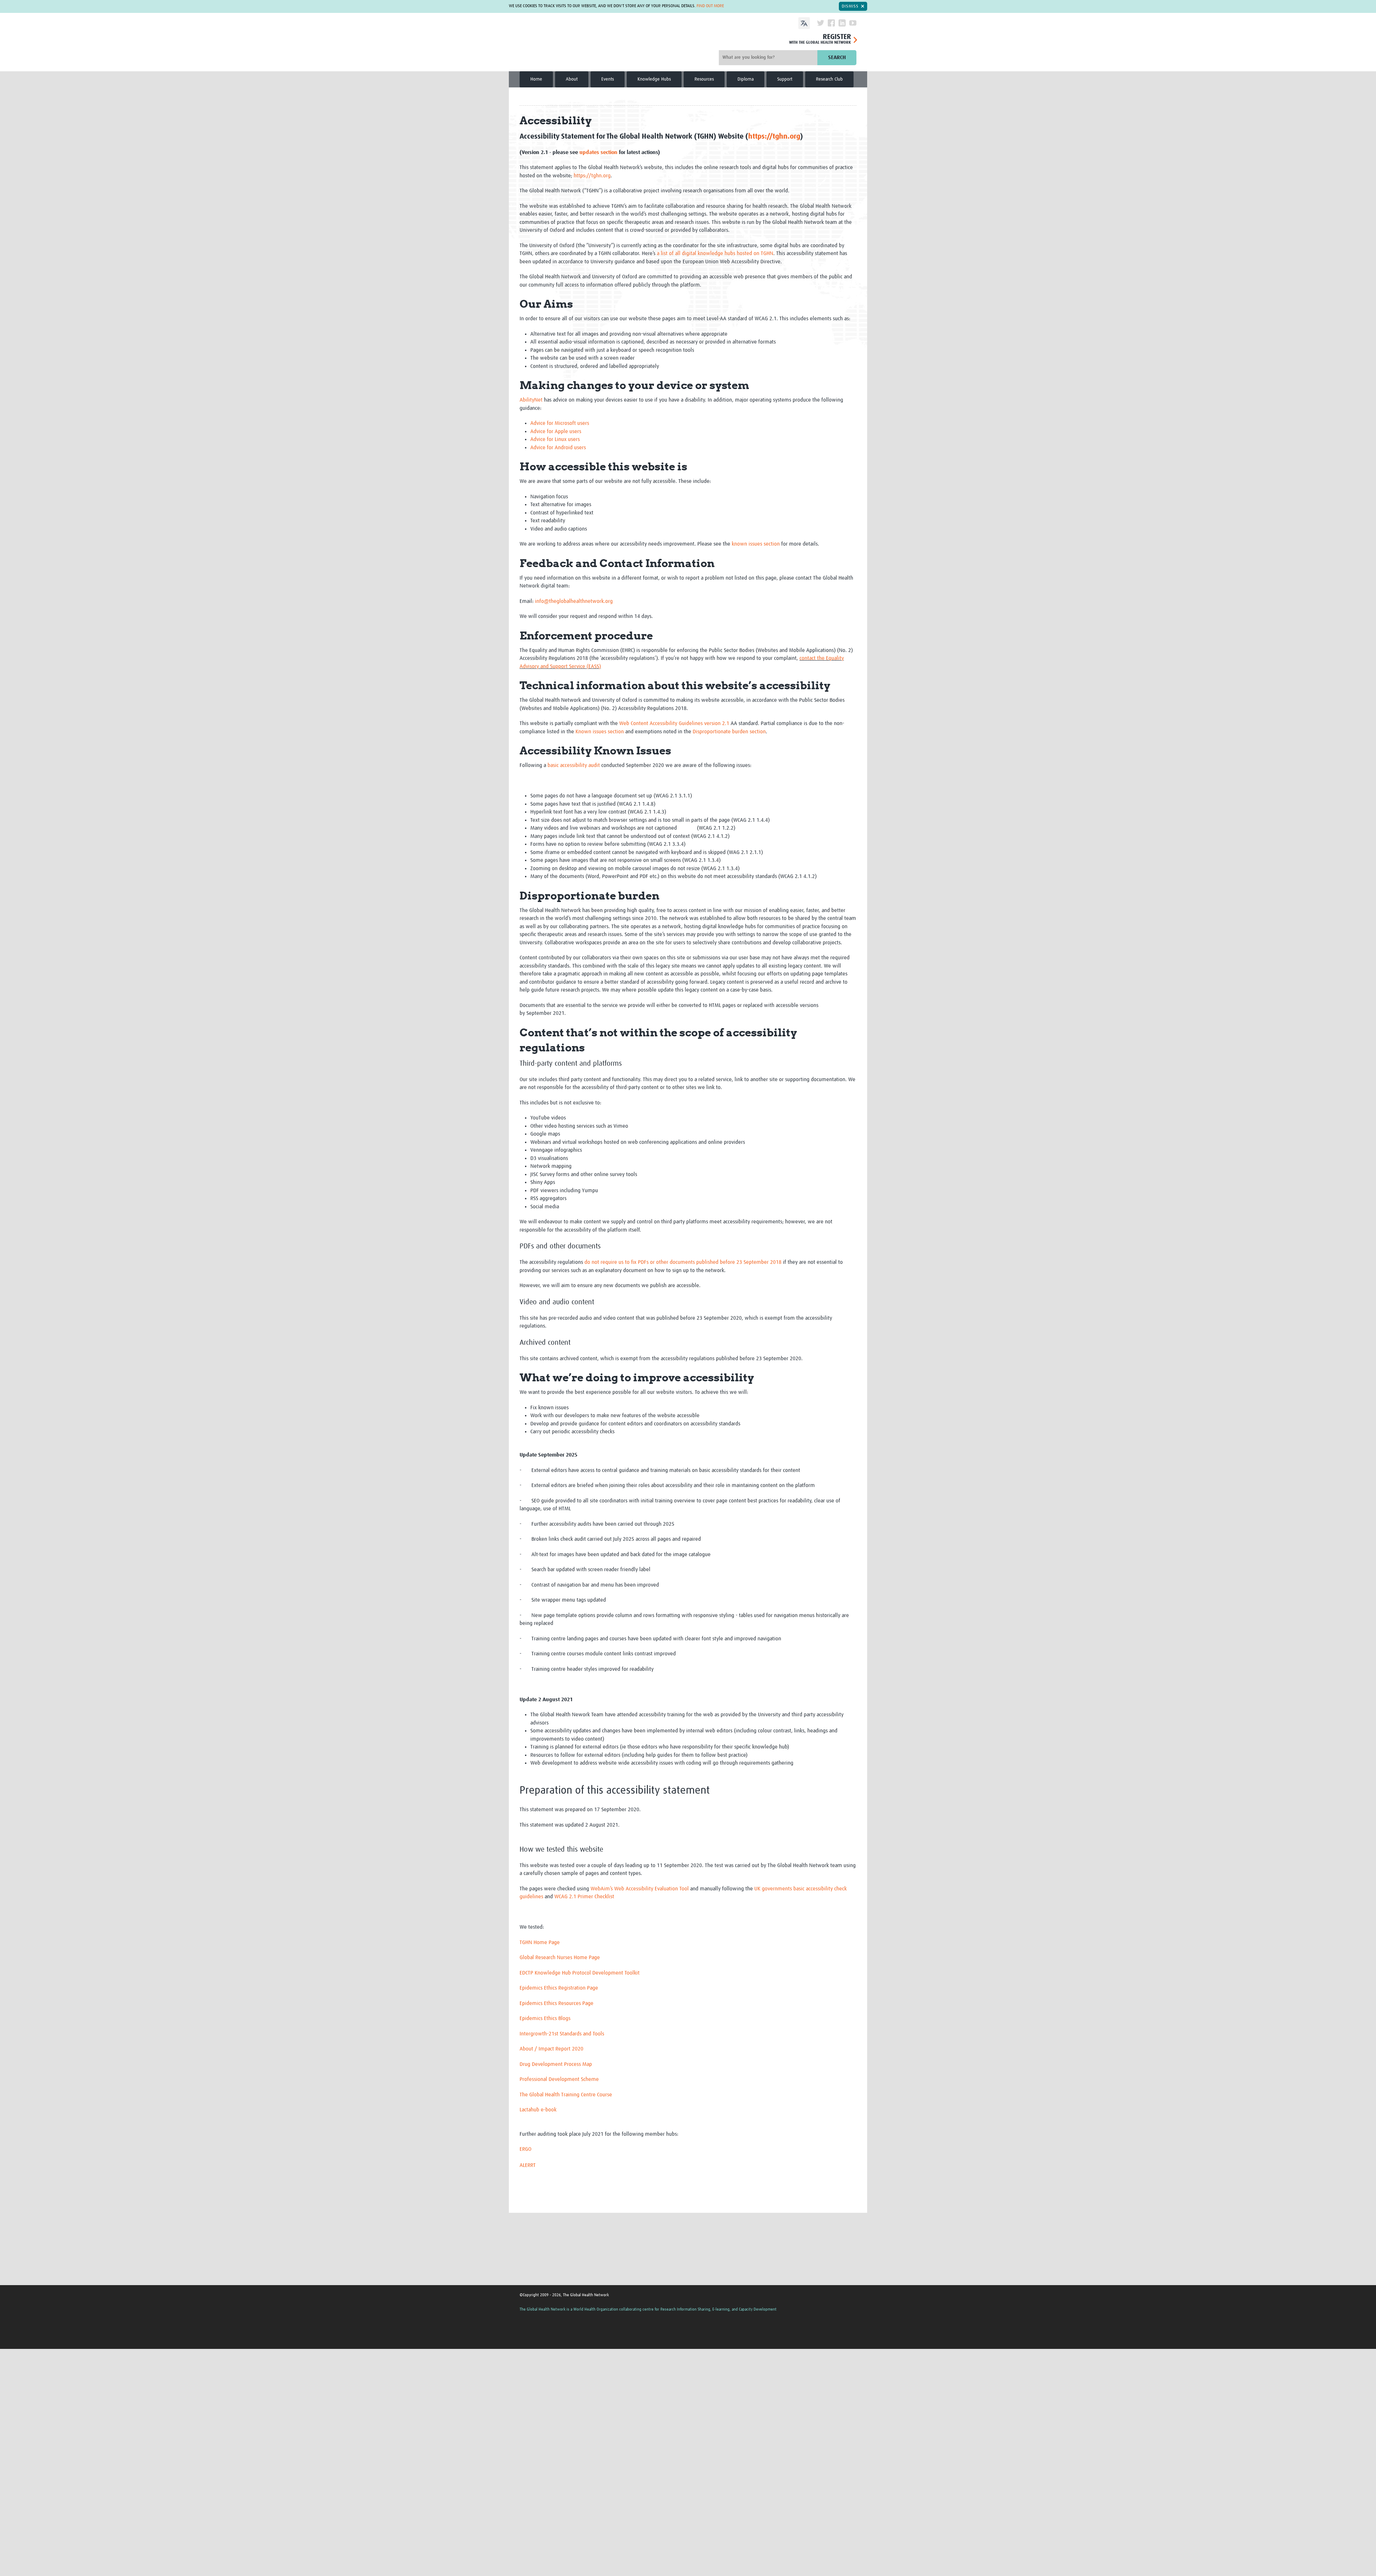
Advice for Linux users (555, 439)
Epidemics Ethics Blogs (545, 2018)
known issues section (756, 544)
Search (837, 57)
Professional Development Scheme (559, 2079)
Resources (704, 79)
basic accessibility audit (574, 765)
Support (785, 79)
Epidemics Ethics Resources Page (556, 2003)
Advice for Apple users (556, 431)
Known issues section (600, 732)
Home (536, 79)
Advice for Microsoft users (560, 423)
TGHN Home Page (540, 1942)
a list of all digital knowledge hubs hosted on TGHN (715, 253)
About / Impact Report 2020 (551, 2049)
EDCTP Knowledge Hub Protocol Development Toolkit (580, 1973)
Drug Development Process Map (556, 2064)
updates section (598, 152)
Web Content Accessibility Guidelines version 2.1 (674, 723)
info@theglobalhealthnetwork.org (574, 601)
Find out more (710, 6)
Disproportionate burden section (729, 732)
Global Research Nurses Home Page (560, 1958)
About (572, 79)
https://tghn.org (774, 136)
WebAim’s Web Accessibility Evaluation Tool (640, 1889)
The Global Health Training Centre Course (566, 2095)
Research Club (829, 79)
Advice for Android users (558, 448)
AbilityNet (531, 400)
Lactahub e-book (538, 2110)
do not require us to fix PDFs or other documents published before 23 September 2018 (683, 1262)
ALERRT (528, 2165)
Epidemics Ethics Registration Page (559, 1988)
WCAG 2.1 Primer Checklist (584, 1897)
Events (608, 79)
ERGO (525, 2149)
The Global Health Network (565, 43)
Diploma (746, 79)
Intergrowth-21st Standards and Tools (562, 2034)
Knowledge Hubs (654, 79)
